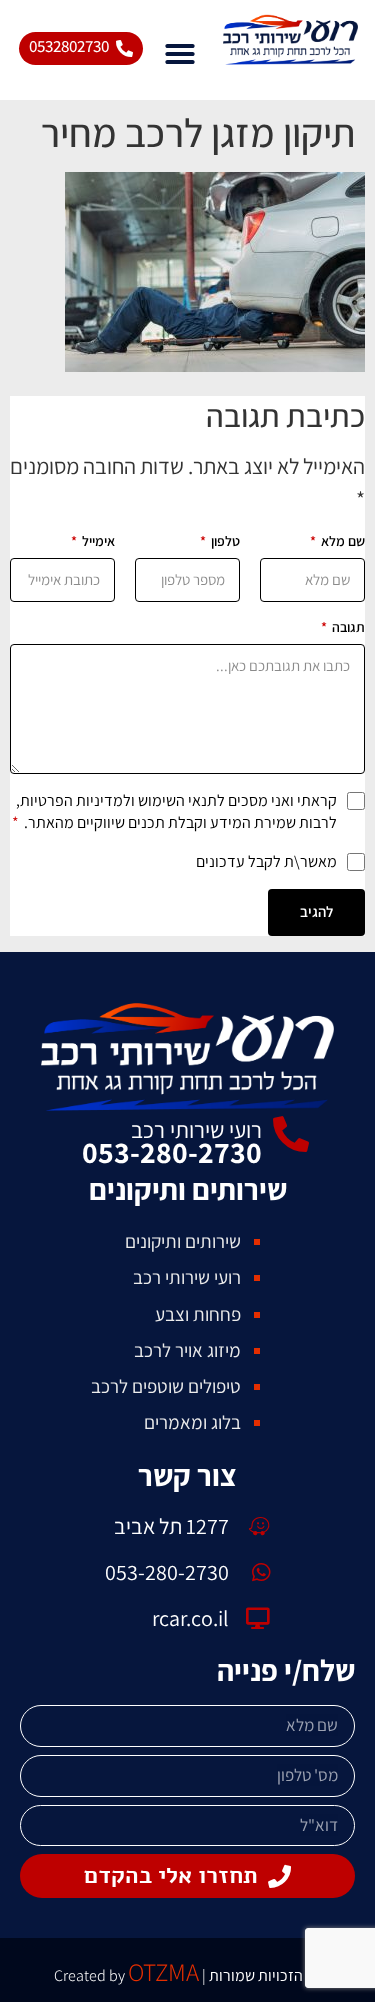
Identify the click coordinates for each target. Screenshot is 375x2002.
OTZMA (163, 1971)
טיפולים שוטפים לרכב (166, 1386)
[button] (180, 54)
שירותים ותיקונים (183, 1241)
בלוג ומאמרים (192, 1422)
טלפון (220, 541)
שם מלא (337, 541)
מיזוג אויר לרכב (187, 1350)
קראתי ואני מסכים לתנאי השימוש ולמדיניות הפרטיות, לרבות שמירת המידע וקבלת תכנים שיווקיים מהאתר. (174, 811)
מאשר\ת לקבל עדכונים (266, 861)
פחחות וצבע (198, 1314)
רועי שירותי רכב (196, 1130)
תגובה (343, 627)
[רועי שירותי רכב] (291, 1135)
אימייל (93, 541)
